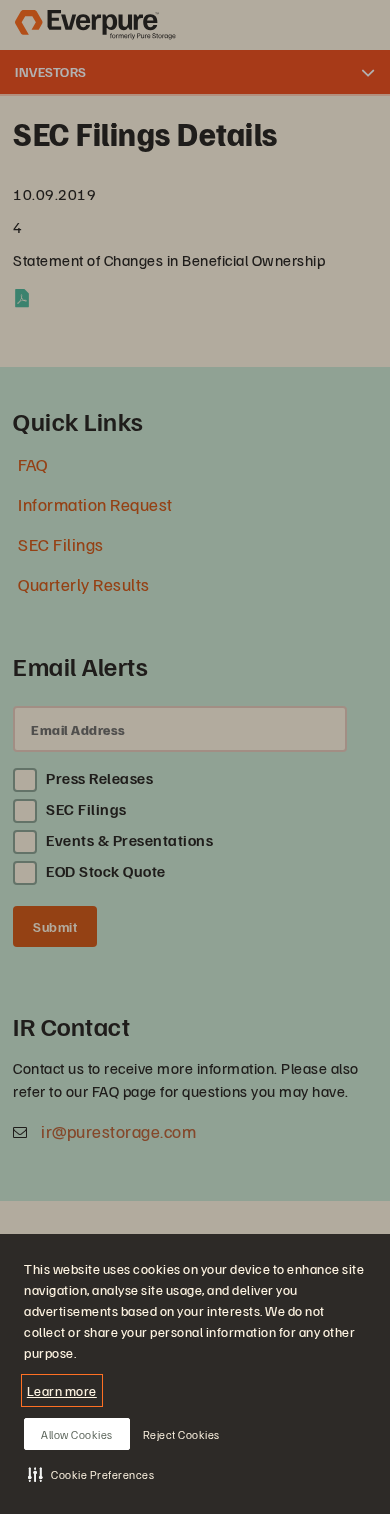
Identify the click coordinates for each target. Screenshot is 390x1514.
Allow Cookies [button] (77, 1434)
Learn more (62, 1390)
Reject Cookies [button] (181, 1434)
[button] (91, 1474)
